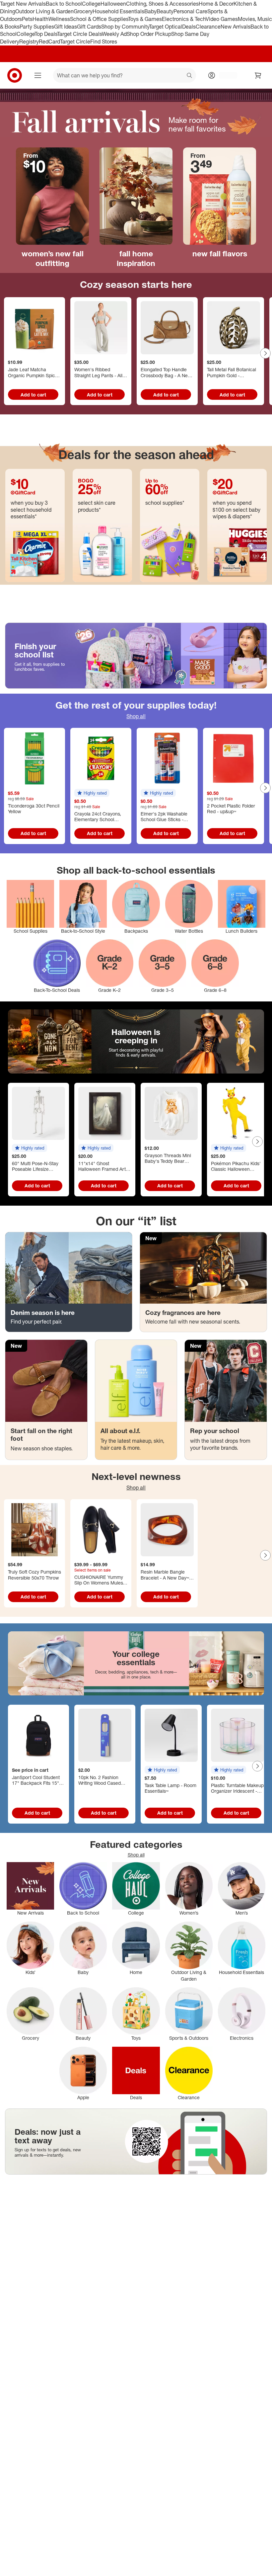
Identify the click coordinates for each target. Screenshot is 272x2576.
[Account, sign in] (225, 75)
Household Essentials (118, 11)
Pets (27, 19)
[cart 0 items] (258, 75)
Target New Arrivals (23, 4)
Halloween (113, 4)
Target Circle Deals (79, 34)
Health (40, 19)
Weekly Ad (114, 34)
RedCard (49, 42)
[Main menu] (38, 75)
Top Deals (46, 34)
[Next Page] (265, 353)
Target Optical (166, 27)
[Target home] (15, 75)
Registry (29, 42)
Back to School (64, 4)
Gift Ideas (66, 27)
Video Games (222, 19)
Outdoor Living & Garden (44, 11)
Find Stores (104, 42)
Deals (189, 27)
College (91, 4)
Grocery (83, 11)
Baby (150, 11)
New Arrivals (236, 27)
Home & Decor (216, 4)
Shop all (136, 716)
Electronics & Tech (184, 19)
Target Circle (75, 42)
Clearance (208, 27)
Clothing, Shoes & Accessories (162, 4)
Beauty (165, 11)
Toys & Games (145, 19)
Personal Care (190, 11)
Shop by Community (125, 27)
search (190, 76)
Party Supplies (37, 27)
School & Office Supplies (99, 19)
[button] (92, 793)
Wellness (59, 19)
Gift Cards (89, 27)
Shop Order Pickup (149, 34)
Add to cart (33, 395)
